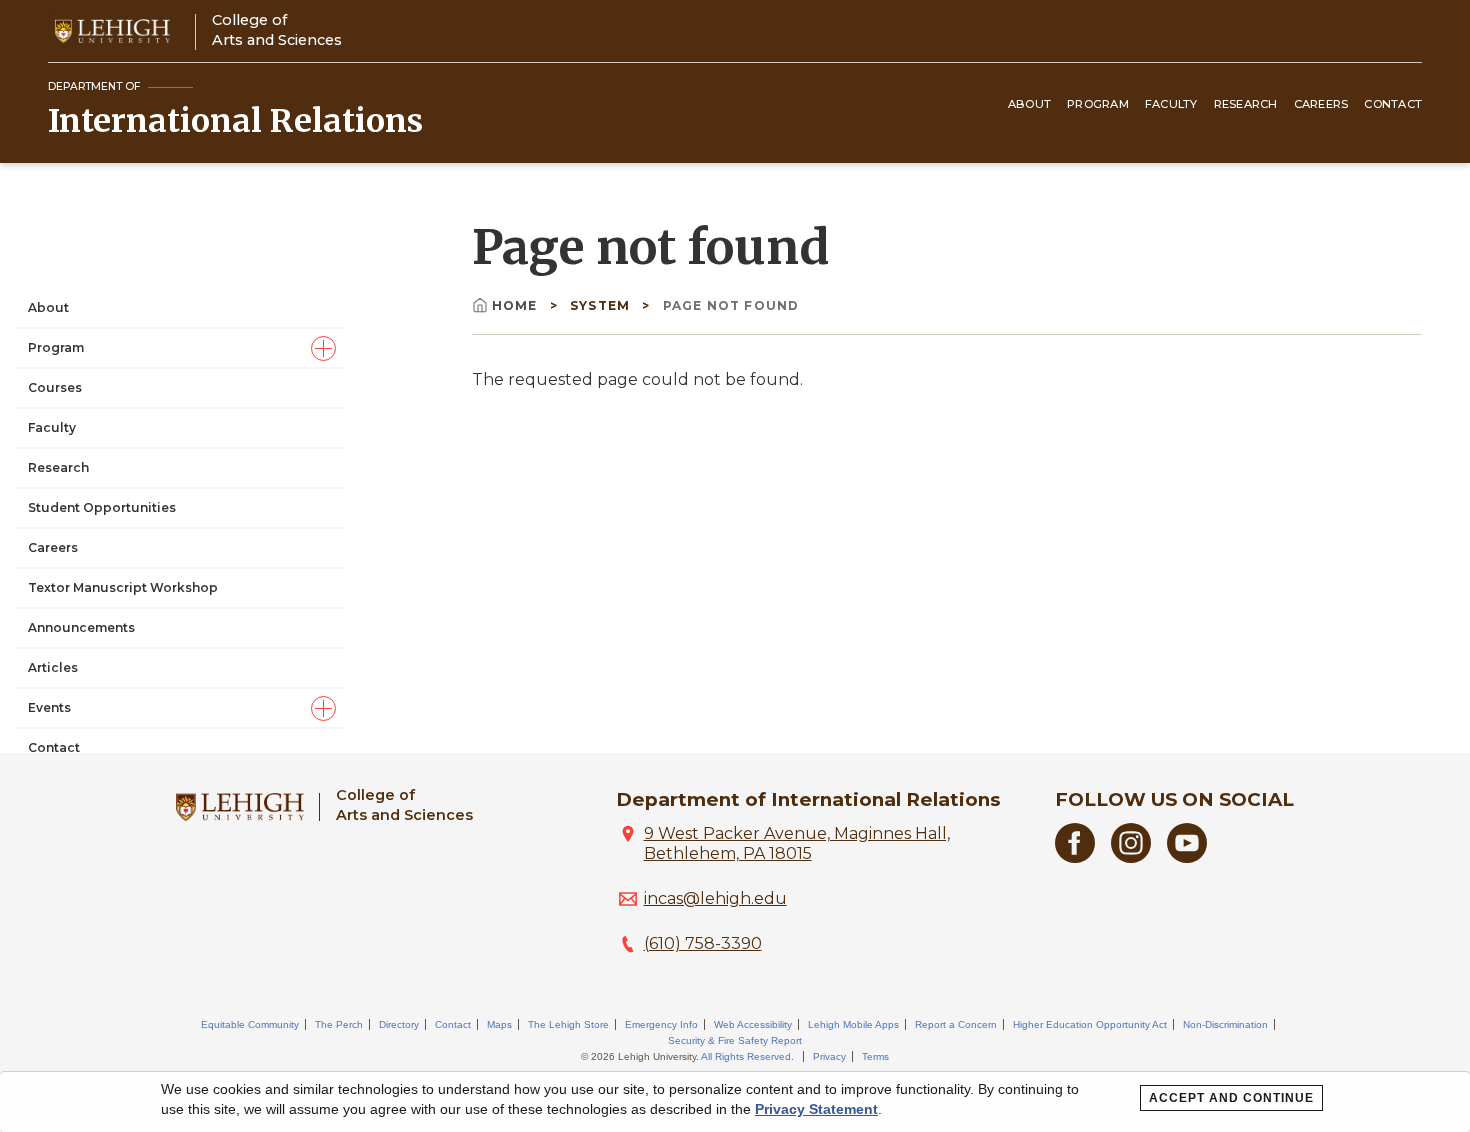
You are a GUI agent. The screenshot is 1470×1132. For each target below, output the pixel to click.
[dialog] (735, 1102)
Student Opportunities (102, 507)
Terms (875, 1056)
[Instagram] (1131, 857)
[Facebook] (1075, 857)
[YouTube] (1187, 857)
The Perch (339, 1024)
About (1029, 104)
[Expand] (323, 348)
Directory (399, 1024)
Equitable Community (250, 1024)
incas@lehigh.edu (715, 898)
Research (1246, 104)
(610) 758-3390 (703, 943)
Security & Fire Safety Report (735, 1040)
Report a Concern (956, 1024)
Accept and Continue (1231, 1098)
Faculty (1171, 104)
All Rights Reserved (746, 1056)
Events (49, 707)
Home (517, 305)
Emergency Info (661, 1024)
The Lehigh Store (568, 1024)
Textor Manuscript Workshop (123, 587)
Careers (1321, 104)
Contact (1393, 104)
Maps (499, 1024)
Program (1098, 104)
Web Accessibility (753, 1024)
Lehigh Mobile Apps (853, 1024)
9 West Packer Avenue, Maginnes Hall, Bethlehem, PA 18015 (797, 843)
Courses (55, 387)
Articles (53, 667)
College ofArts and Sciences (277, 29)
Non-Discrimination (1225, 1024)
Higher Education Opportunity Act (1090, 1024)
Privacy (829, 1056)
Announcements (81, 627)
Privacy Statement (816, 1109)
